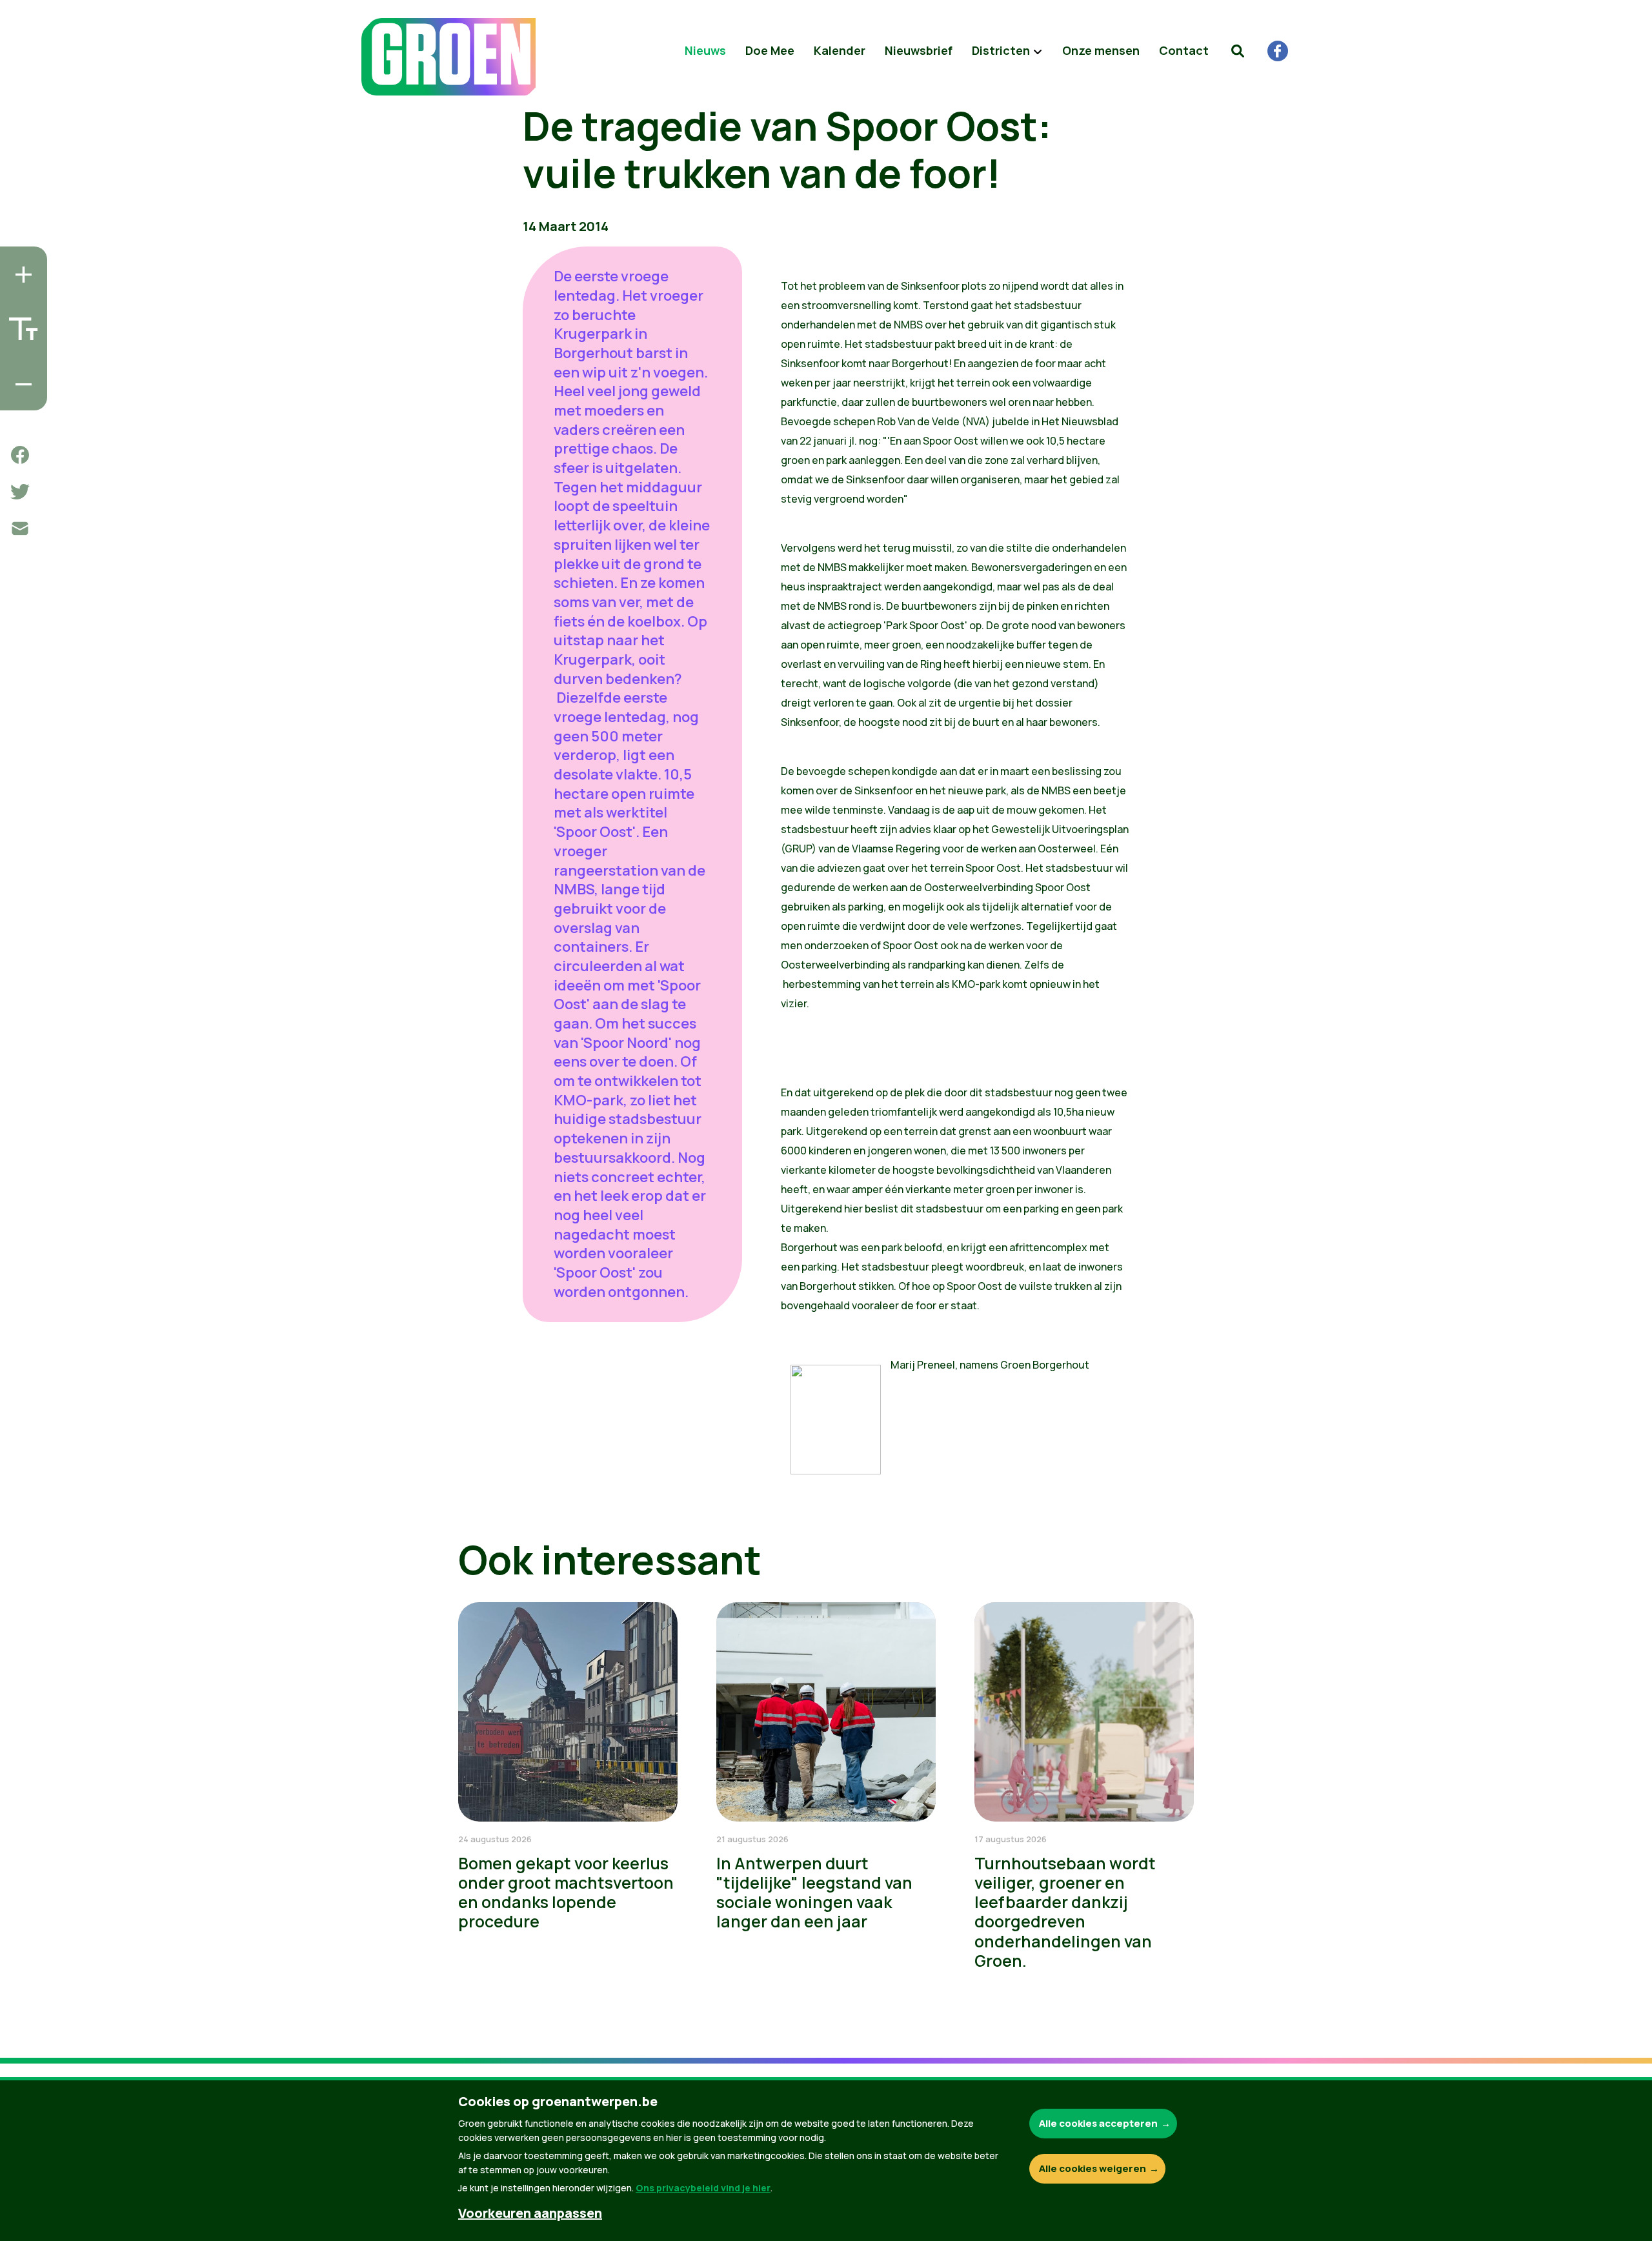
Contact (1184, 50)
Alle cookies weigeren (1093, 2168)
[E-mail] (20, 528)
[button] (1238, 51)
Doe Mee (770, 50)
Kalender (840, 50)
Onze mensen (1101, 50)
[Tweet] (20, 492)
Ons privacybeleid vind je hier (703, 2188)
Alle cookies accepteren (1098, 2123)
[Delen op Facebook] (20, 455)
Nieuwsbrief (919, 50)
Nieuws (705, 50)
